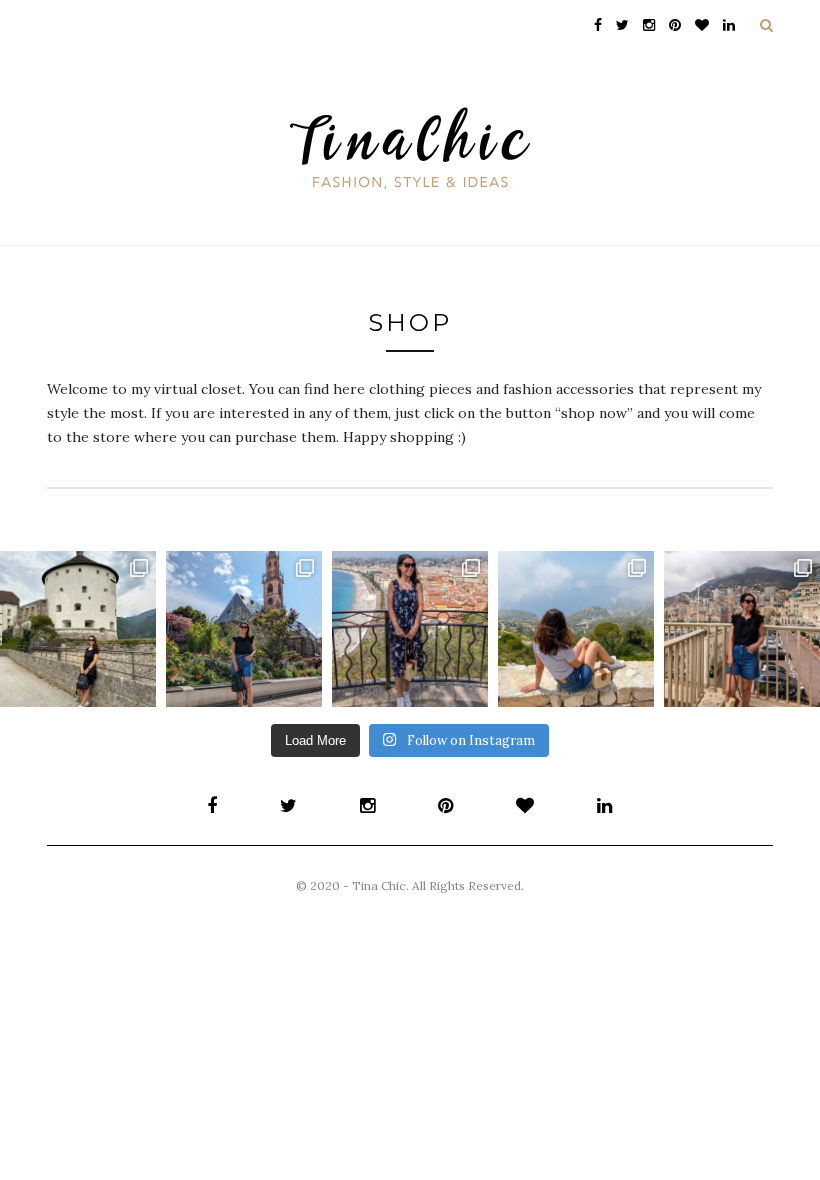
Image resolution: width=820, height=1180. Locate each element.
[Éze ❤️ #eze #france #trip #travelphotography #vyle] (576, 629)
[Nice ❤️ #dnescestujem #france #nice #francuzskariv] (410, 629)
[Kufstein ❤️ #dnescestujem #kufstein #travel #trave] (78, 629)
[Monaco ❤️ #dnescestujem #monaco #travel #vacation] (742, 629)
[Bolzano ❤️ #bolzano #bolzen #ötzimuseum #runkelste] (244, 629)
